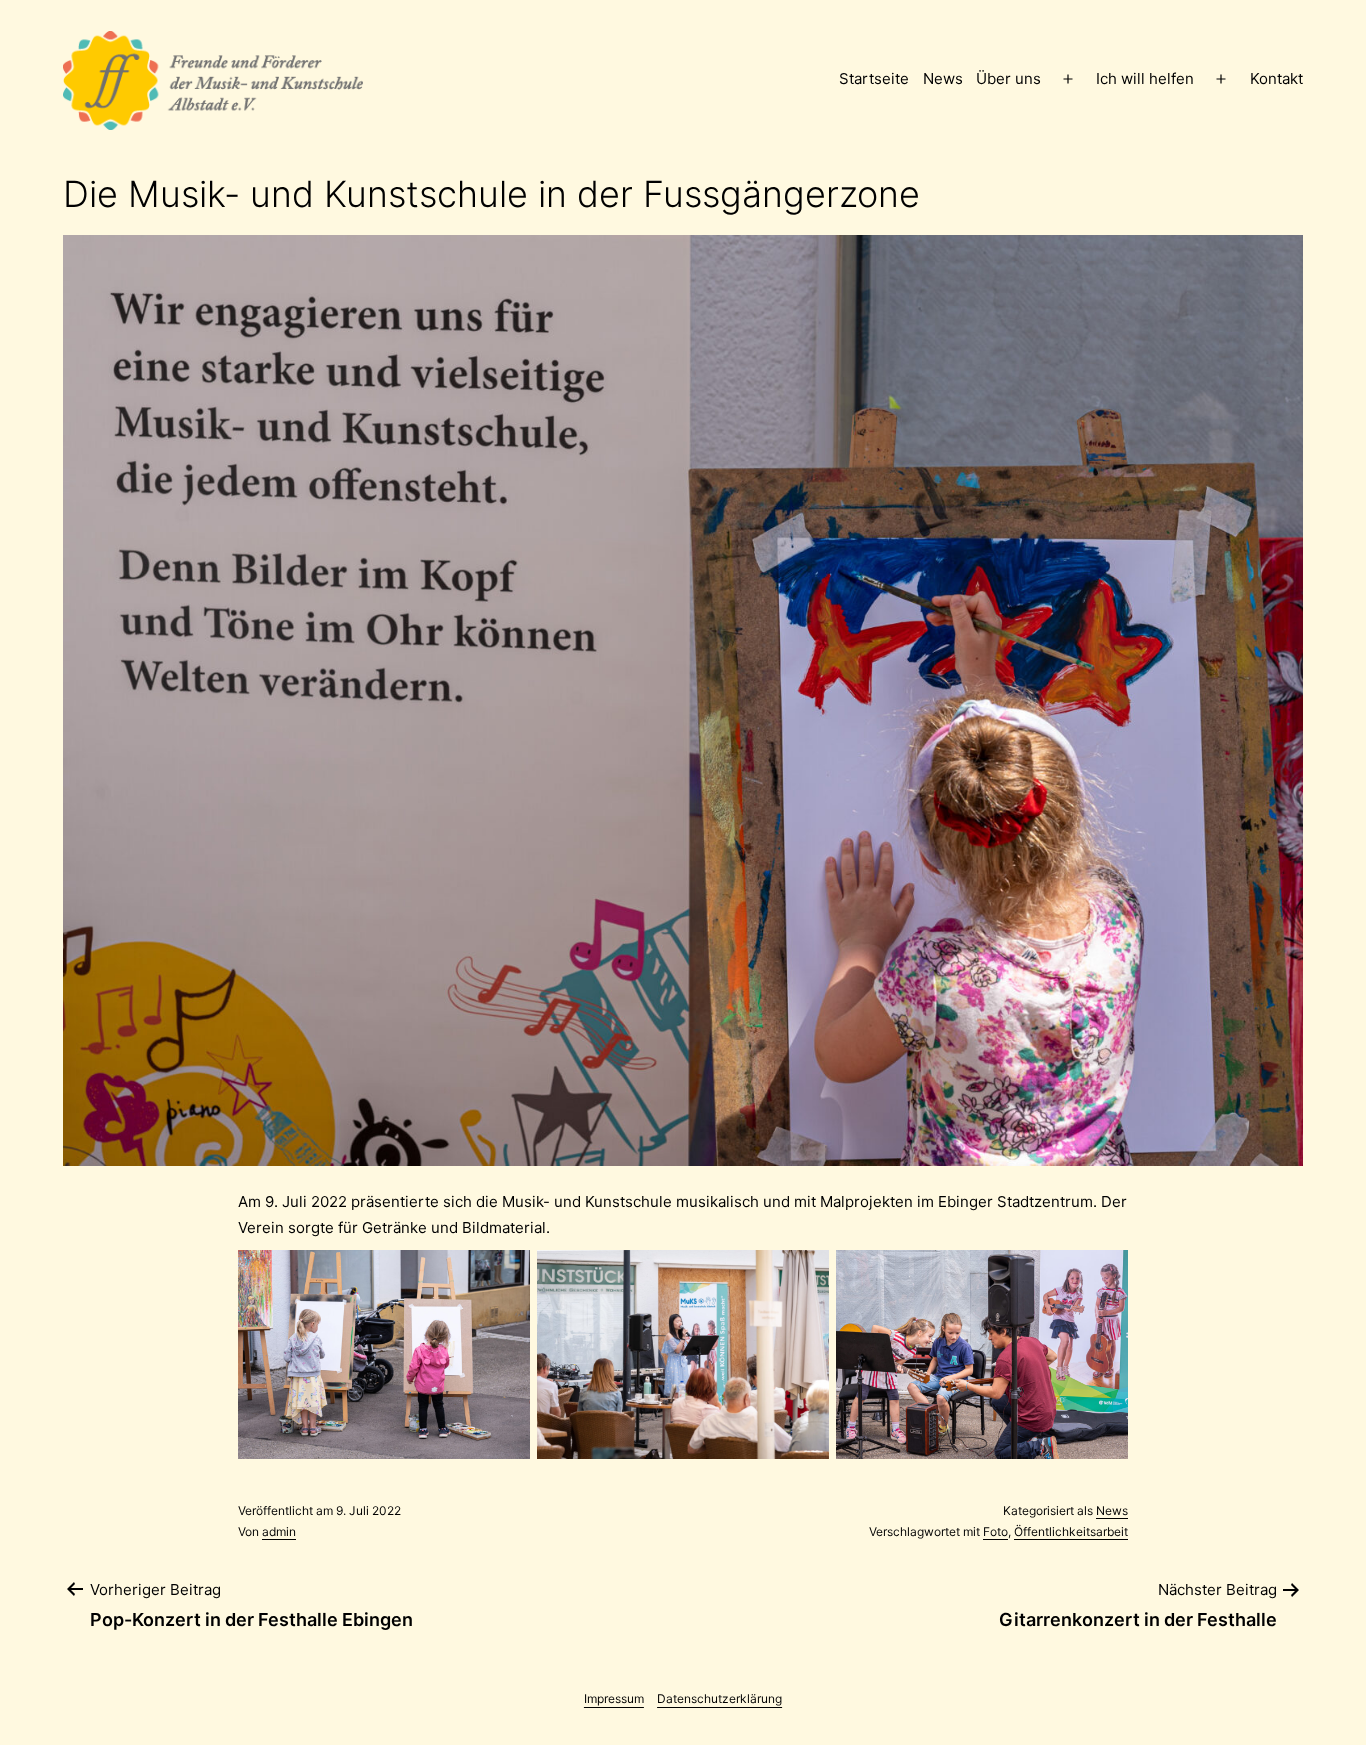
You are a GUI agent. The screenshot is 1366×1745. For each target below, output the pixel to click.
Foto (995, 1531)
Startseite (874, 78)
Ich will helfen (1145, 78)
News (943, 78)
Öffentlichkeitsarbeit (1071, 1531)
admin (279, 1531)
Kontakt (1276, 78)
